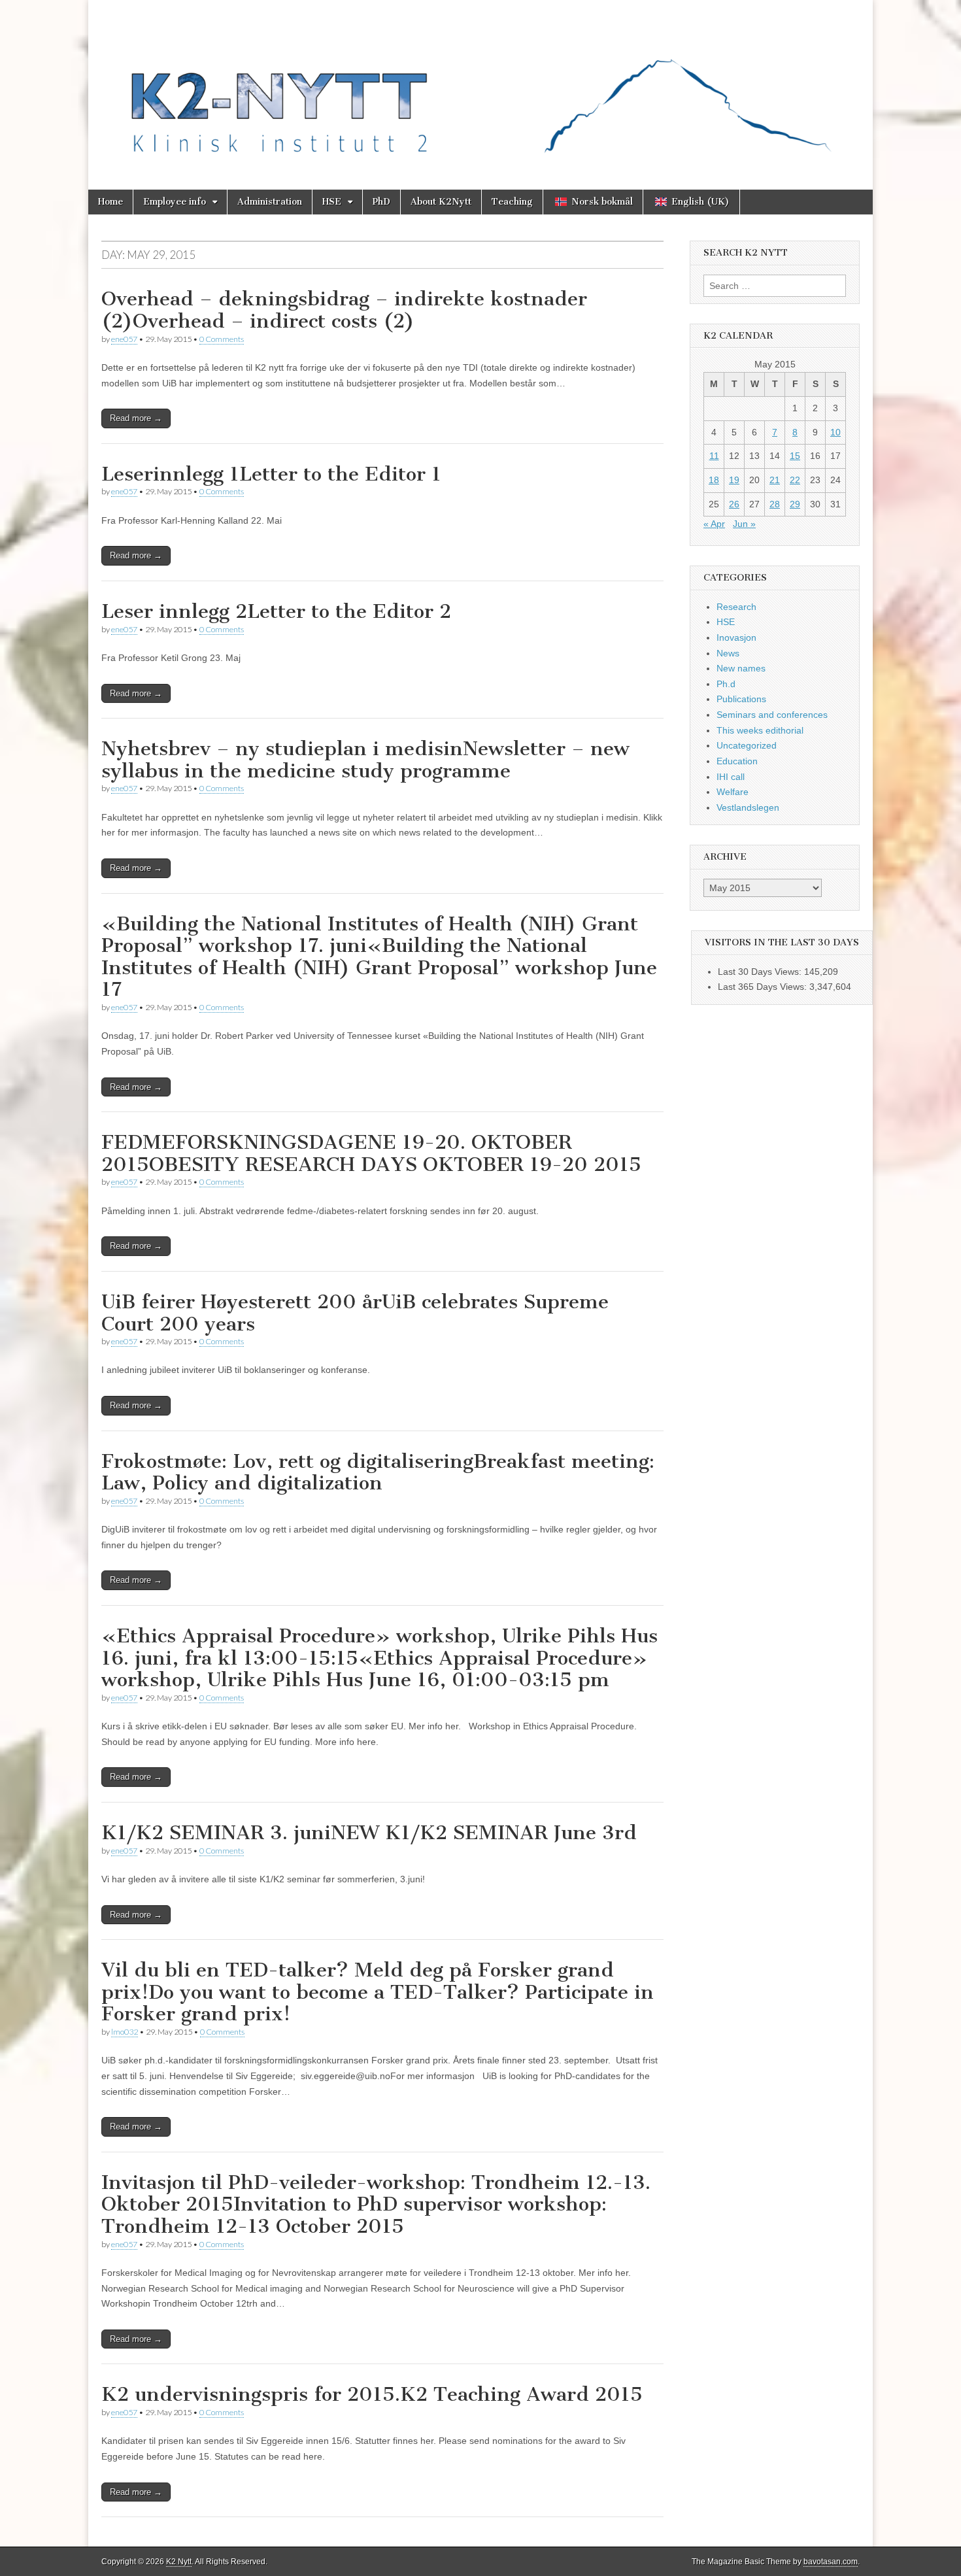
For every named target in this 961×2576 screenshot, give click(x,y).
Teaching (512, 202)
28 (775, 504)
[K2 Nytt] (480, 85)
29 (795, 504)
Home (110, 202)
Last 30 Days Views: (761, 972)
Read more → (136, 418)
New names (741, 668)
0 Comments (222, 339)
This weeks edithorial (760, 730)
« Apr (714, 524)
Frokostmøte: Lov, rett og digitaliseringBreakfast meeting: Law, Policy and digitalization (378, 1472)
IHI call (731, 777)
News (728, 653)
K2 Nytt (179, 2562)
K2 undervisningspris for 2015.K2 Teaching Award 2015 (372, 2394)
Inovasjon (736, 637)
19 (734, 480)
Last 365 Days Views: (764, 987)
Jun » (744, 524)
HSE (332, 202)
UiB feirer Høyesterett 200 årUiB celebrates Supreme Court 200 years (355, 1313)
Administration (270, 202)
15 (795, 456)
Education (737, 761)
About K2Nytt (441, 202)
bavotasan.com (831, 2562)
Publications (741, 699)
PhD (381, 202)
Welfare (733, 792)
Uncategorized (747, 745)
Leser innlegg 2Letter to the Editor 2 (276, 611)
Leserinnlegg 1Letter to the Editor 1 (271, 474)
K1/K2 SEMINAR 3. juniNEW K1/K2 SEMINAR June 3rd (369, 1833)
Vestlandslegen (748, 807)
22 (795, 480)
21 (775, 480)
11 (714, 456)
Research (736, 607)
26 (734, 504)
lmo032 (125, 2032)
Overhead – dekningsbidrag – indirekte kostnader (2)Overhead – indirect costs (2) (344, 310)
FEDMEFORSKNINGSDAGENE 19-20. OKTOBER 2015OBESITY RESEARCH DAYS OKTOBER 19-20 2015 (371, 1153)
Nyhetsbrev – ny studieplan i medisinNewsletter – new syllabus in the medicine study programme (365, 760)
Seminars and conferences (772, 715)
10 (835, 432)
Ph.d (726, 684)
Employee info (175, 202)
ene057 (124, 339)
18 (714, 480)
